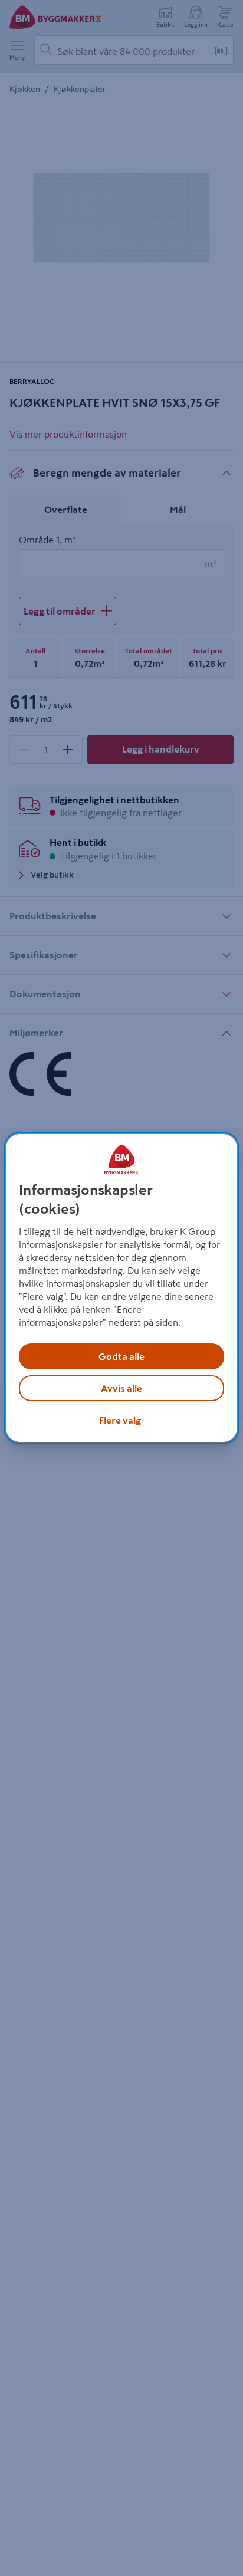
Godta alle (121, 1356)
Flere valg (120, 1420)
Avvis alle (121, 1388)
